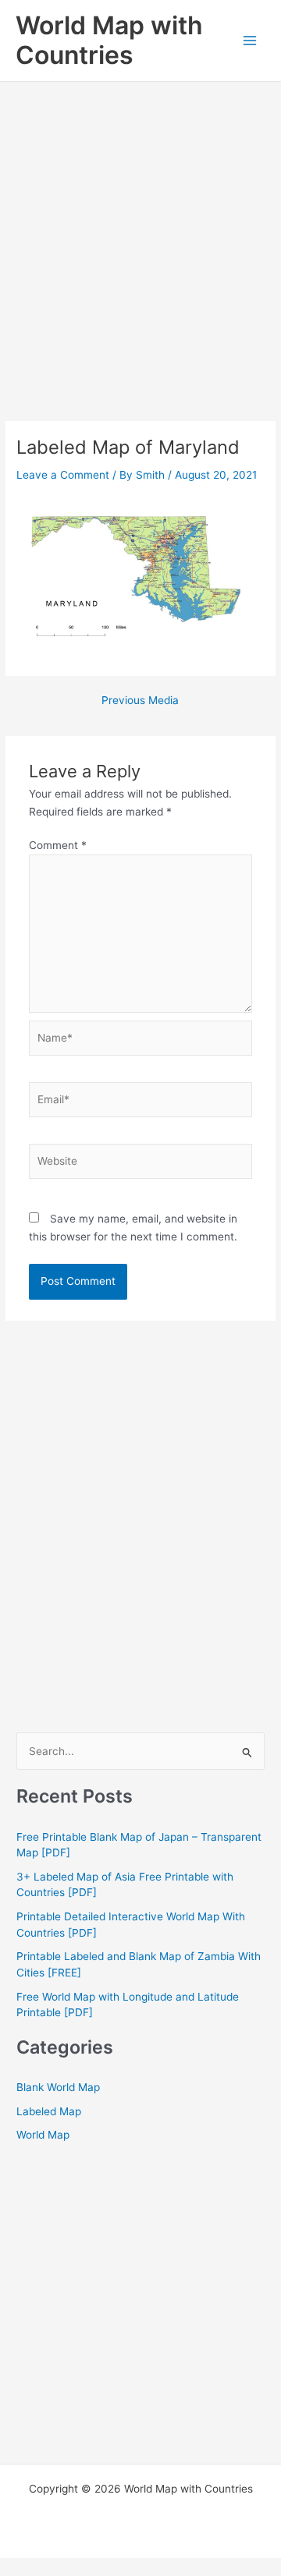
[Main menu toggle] (250, 41)
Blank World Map (58, 2087)
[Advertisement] (140, 230)
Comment (58, 845)
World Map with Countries (109, 40)
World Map (43, 2135)
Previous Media (140, 701)
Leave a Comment (63, 475)
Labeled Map (49, 2111)
